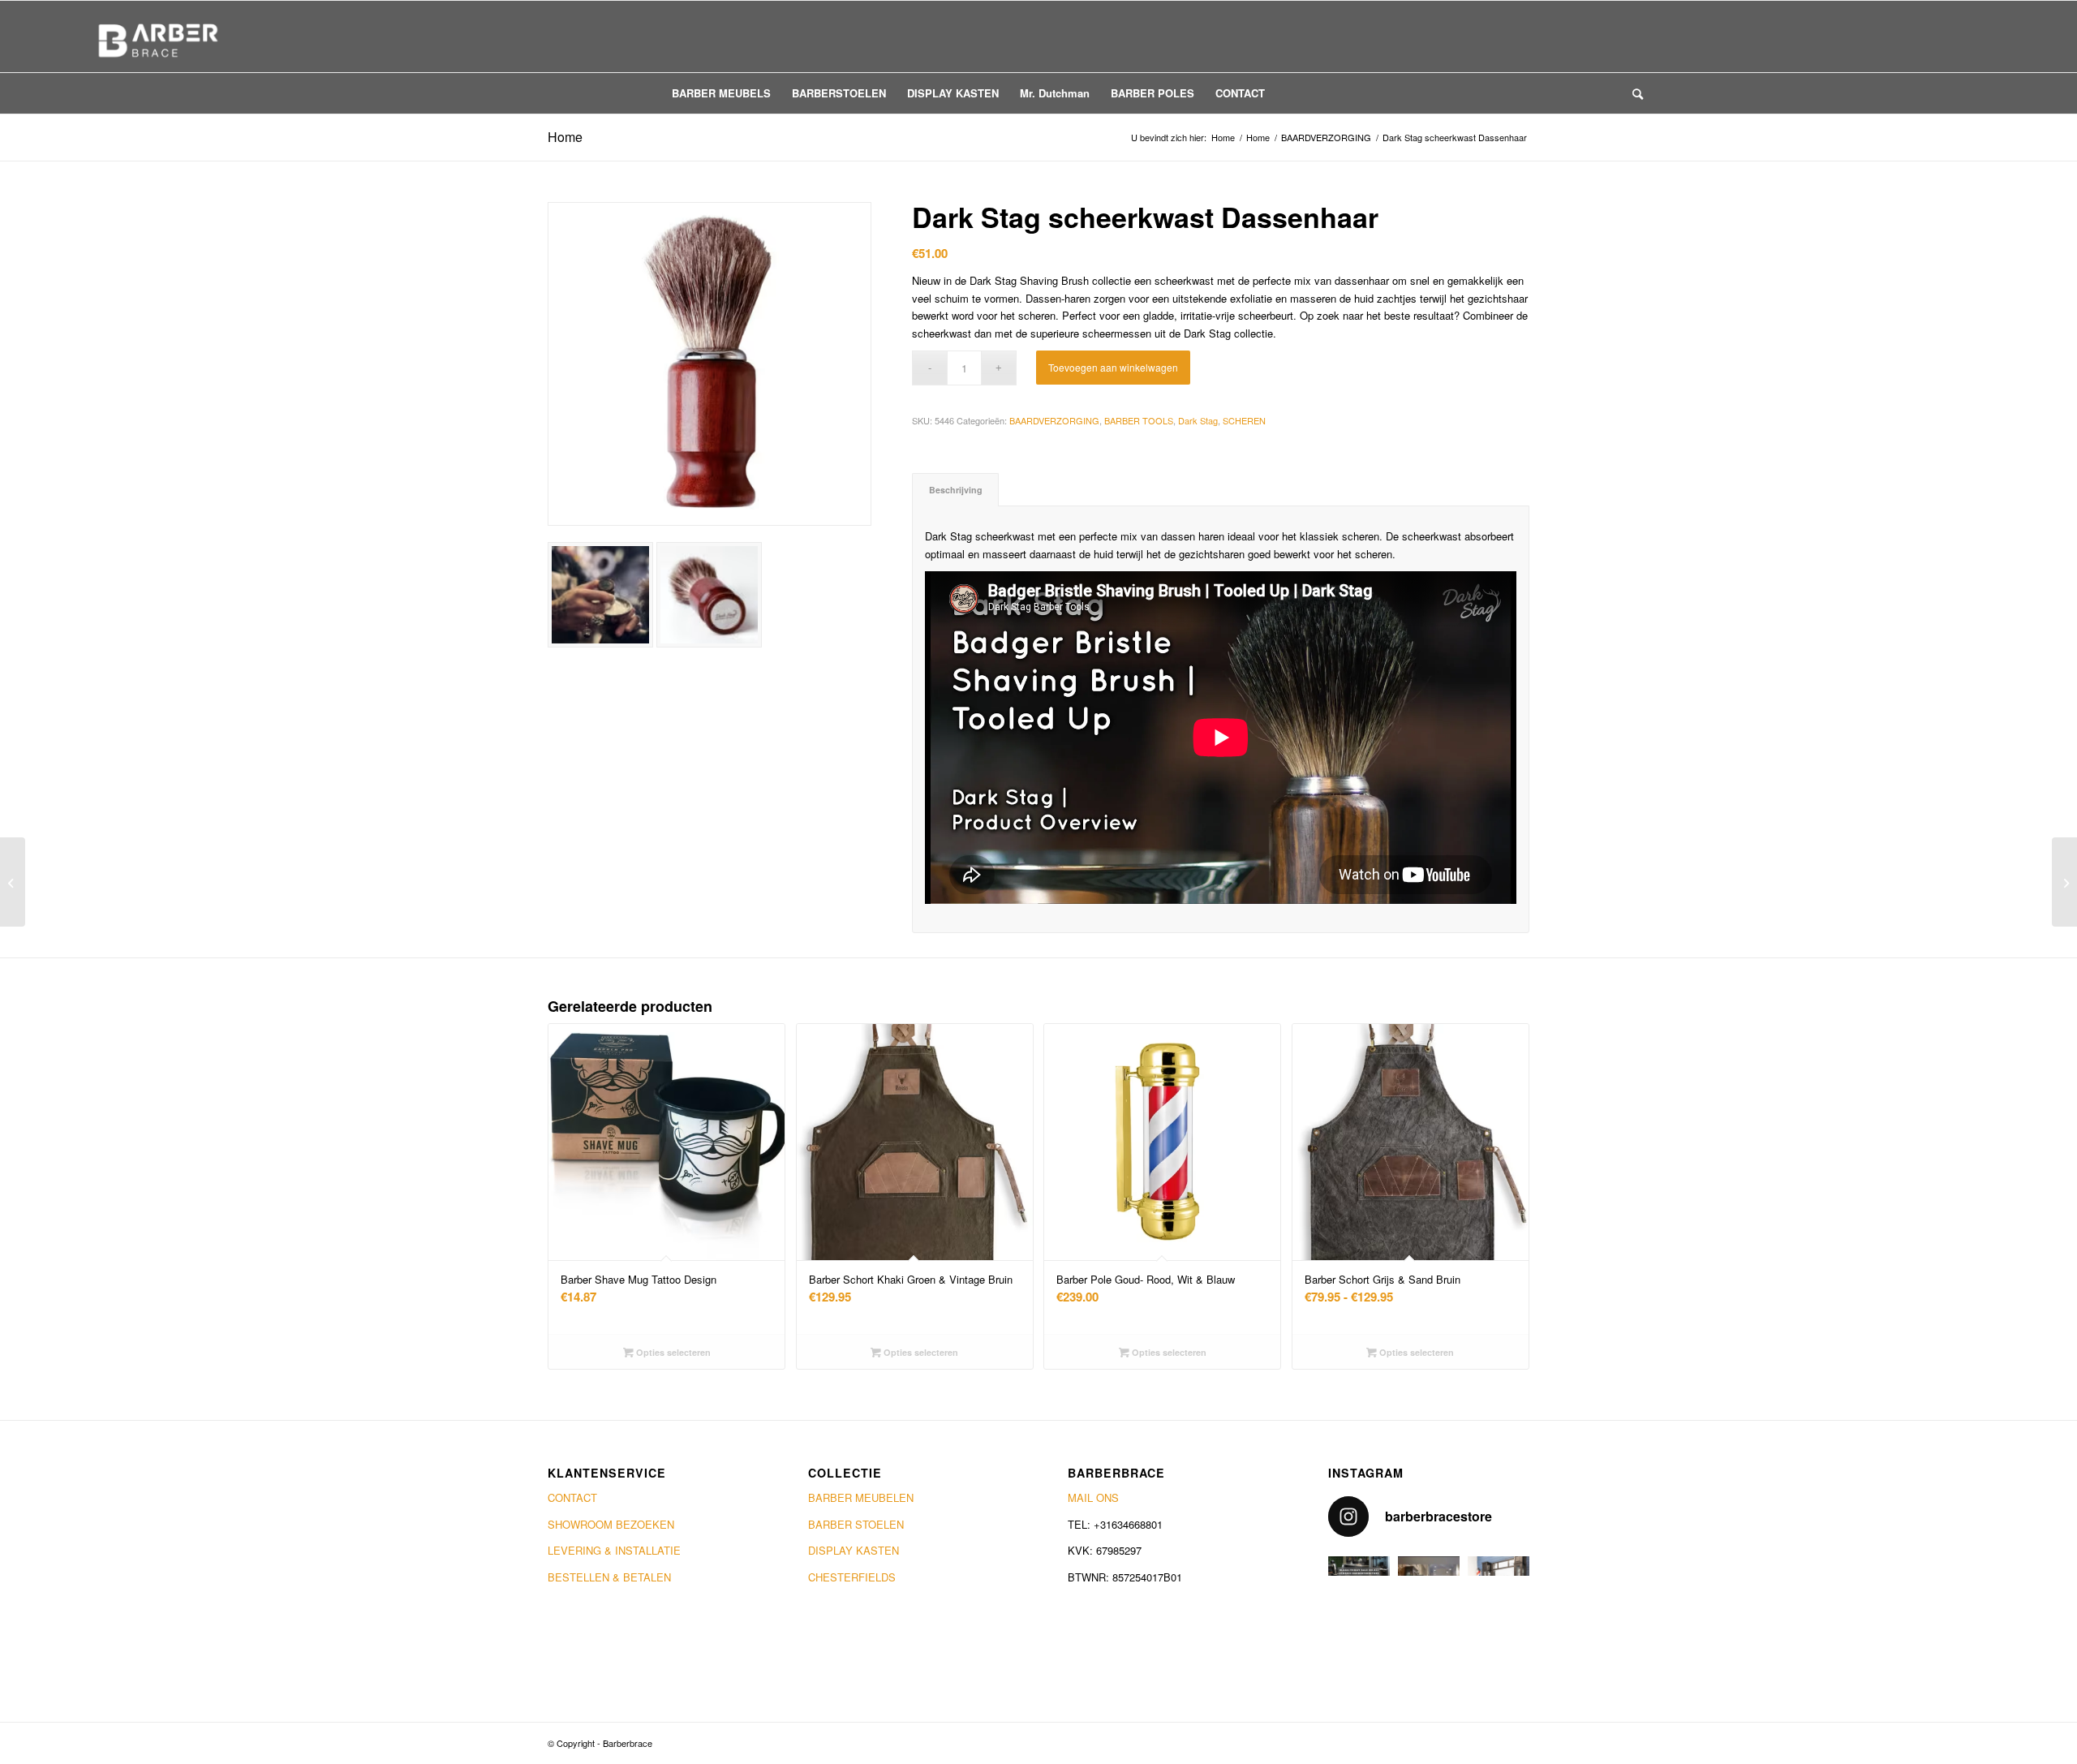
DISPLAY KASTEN (854, 1550)
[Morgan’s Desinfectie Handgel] (2064, 882)
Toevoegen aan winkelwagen (1113, 367)
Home (565, 137)
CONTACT (572, 1497)
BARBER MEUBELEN (861, 1497)
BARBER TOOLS (1139, 420)
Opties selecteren (672, 1352)
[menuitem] (721, 93)
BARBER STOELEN (856, 1524)
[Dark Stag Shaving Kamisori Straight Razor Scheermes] (13, 882)
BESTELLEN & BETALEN (609, 1577)
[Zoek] (1632, 93)
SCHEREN (1244, 420)
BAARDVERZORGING (1054, 420)
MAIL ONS (1093, 1497)
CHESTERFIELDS (852, 1577)
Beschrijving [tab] (956, 490)
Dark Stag (1198, 420)
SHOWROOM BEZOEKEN (611, 1524)
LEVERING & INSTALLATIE (614, 1550)
